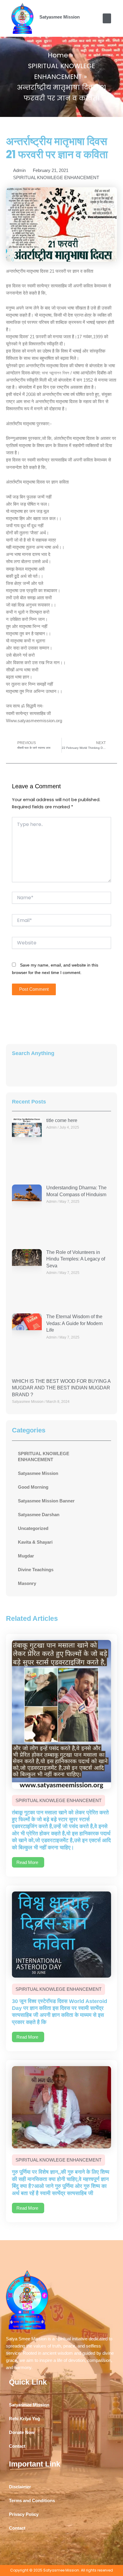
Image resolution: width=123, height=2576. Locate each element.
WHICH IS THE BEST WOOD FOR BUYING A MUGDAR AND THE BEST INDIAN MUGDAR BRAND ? (61, 1388)
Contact (17, 2446)
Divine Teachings (36, 1570)
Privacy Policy (24, 2514)
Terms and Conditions (32, 2501)
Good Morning (33, 1487)
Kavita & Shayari (35, 1542)
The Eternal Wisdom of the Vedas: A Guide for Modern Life (74, 1323)
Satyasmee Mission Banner (46, 1501)
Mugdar (26, 1556)
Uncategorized (33, 1528)
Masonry (27, 1583)
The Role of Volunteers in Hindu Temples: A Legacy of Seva (76, 1259)
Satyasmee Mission (60, 17)
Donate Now (22, 2432)
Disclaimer (20, 2487)
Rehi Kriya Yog (24, 2419)
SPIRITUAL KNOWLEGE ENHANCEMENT (56, 178)
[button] (107, 18)
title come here (62, 1120)
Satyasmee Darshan (39, 1515)
